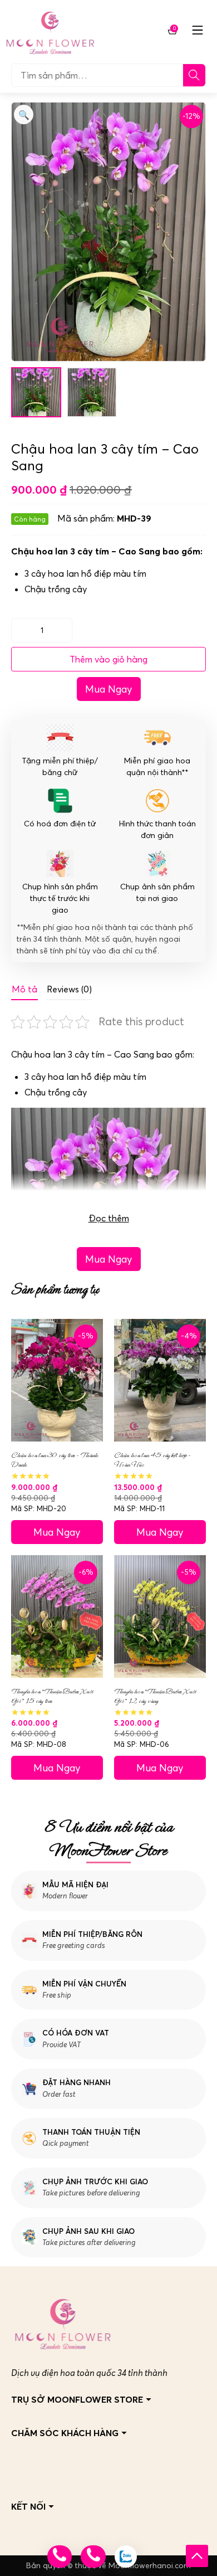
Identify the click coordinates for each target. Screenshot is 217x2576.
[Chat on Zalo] (126, 2556)
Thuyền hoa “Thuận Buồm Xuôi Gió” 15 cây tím (52, 1696)
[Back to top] (197, 2556)
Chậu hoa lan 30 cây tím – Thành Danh (55, 1460)
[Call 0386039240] (93, 2556)
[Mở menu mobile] (198, 30)
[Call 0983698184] (60, 2556)
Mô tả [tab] (24, 989)
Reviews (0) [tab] (69, 989)
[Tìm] (194, 75)
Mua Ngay (109, 689)
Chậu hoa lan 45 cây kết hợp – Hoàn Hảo (152, 1460)
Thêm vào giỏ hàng (108, 659)
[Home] (50, 30)
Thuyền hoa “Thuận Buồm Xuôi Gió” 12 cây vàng (155, 1696)
